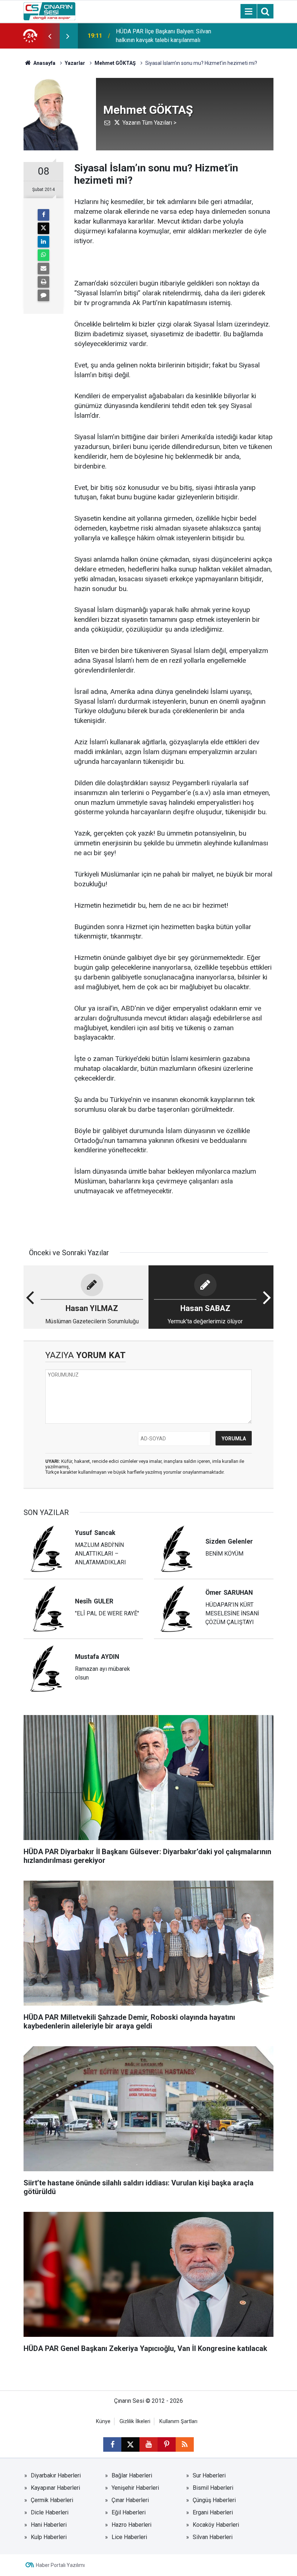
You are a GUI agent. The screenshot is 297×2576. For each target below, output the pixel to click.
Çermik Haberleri (52, 2500)
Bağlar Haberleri (132, 2475)
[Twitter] (43, 228)
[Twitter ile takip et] (130, 2444)
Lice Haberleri (129, 2537)
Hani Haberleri (49, 2525)
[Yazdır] (43, 282)
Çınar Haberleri (130, 2500)
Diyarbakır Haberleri (56, 2475)
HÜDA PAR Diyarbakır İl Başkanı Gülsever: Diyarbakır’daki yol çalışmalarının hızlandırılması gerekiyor (165, 36)
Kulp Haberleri (49, 2537)
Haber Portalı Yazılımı (60, 2565)
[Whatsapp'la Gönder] (43, 255)
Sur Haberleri (209, 2475)
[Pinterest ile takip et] (167, 2444)
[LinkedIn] (43, 242)
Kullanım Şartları (178, 2421)
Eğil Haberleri (129, 2512)
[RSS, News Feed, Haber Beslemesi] (185, 2444)
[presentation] (50, 36)
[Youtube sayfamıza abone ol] (148, 2444)
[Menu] (248, 12)
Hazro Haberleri (131, 2525)
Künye (103, 2421)
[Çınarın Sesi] (49, 11)
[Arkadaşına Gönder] (43, 269)
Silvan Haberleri (213, 2537)
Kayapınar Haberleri (55, 2488)
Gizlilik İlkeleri (135, 2421)
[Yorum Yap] (43, 295)
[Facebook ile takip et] (112, 2444)
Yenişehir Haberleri (135, 2488)
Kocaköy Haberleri (216, 2525)
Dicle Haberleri (50, 2512)
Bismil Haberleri (213, 2488)
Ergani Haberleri (213, 2512)
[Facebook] (43, 215)
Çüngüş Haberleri (214, 2500)
